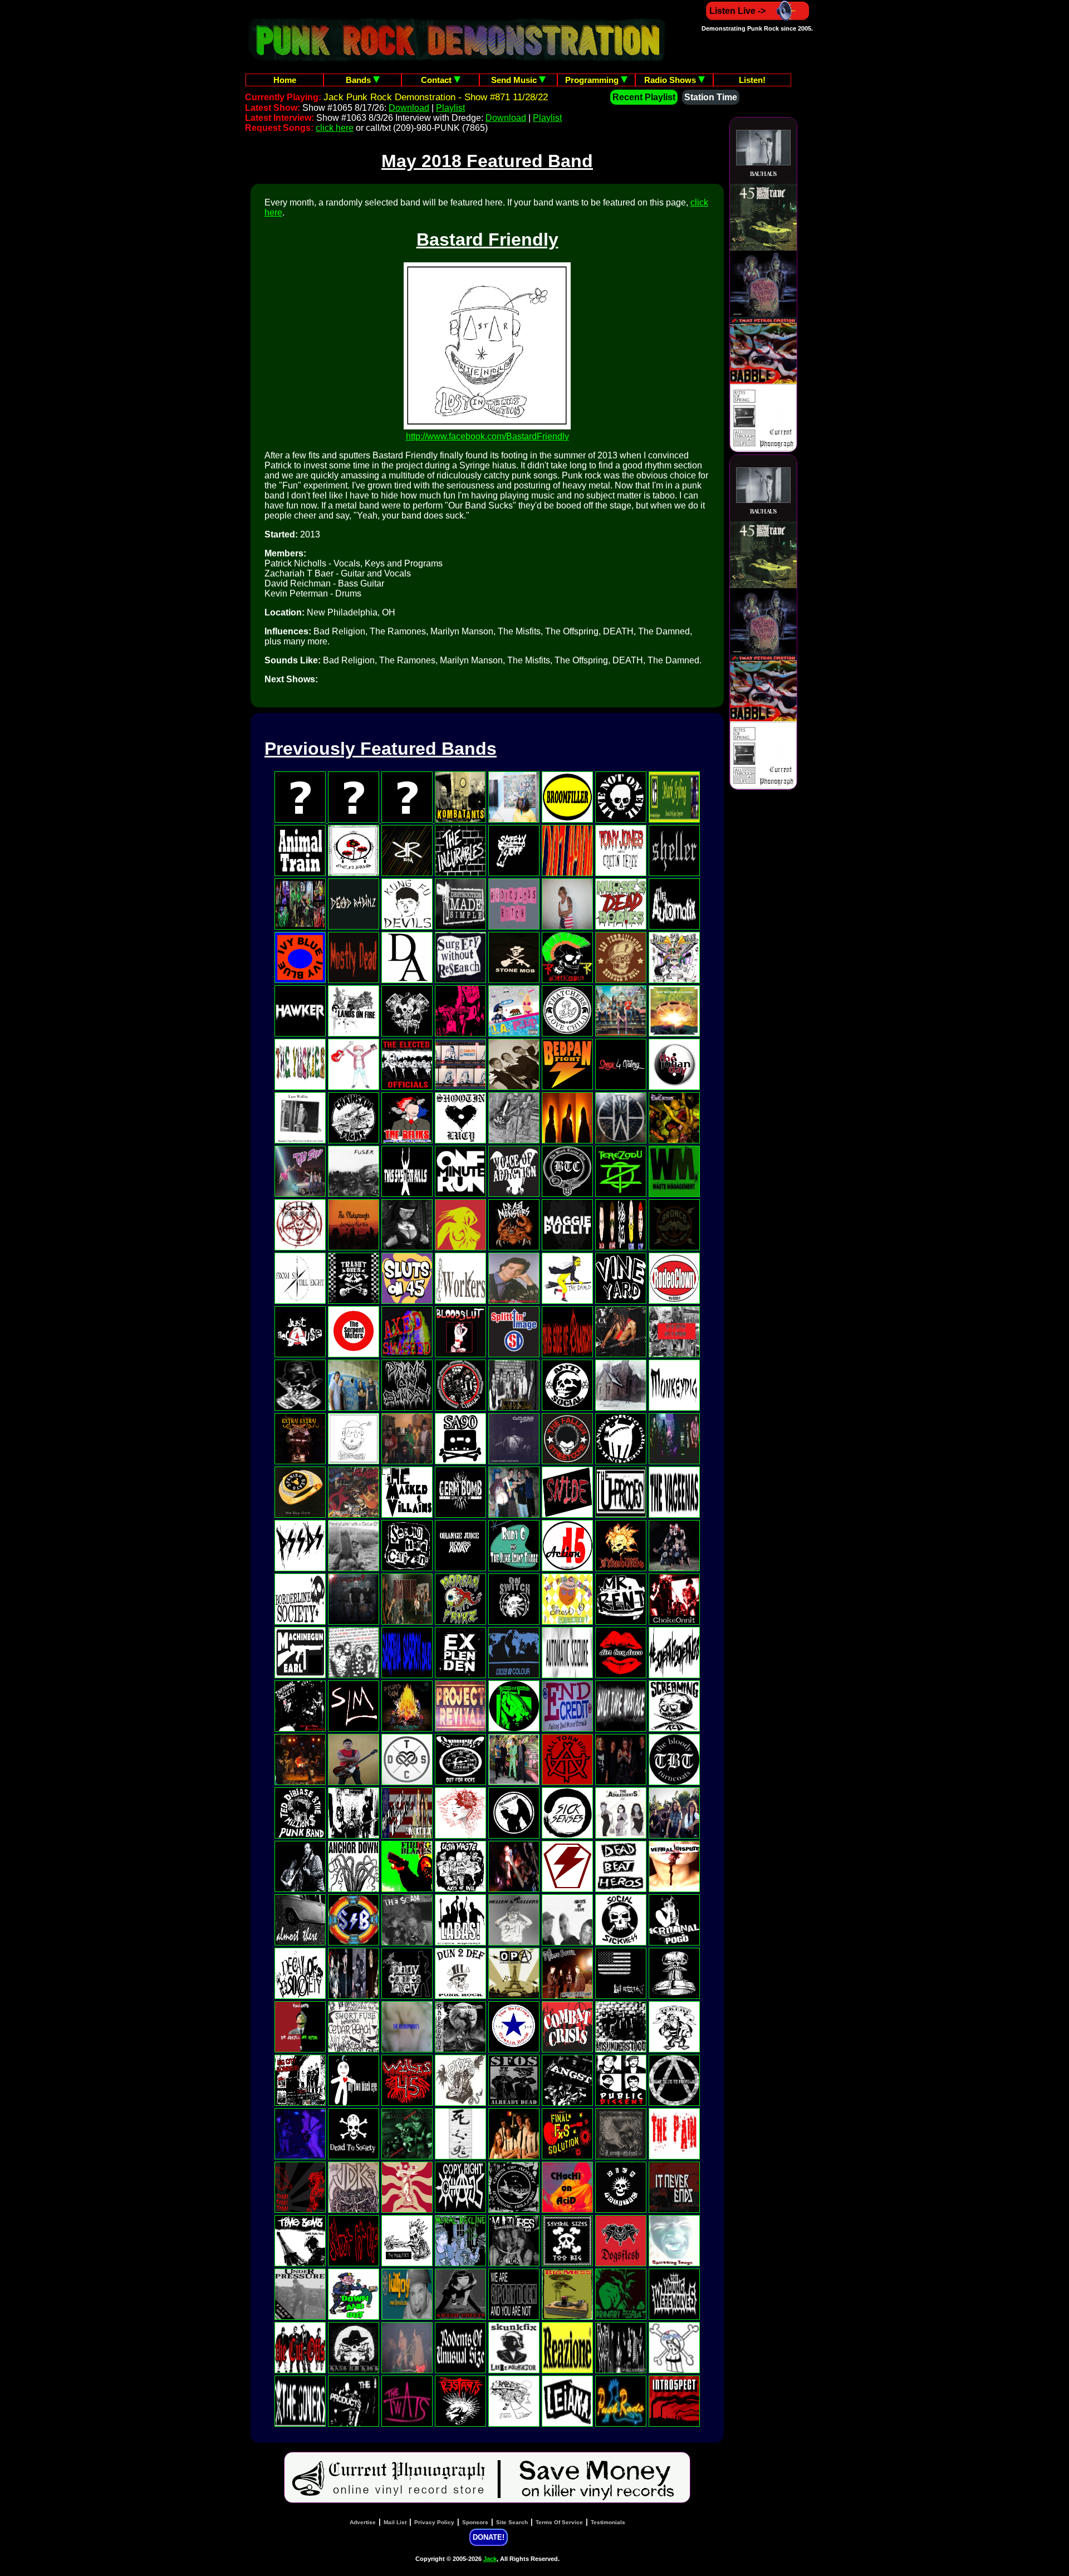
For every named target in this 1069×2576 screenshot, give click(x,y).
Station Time (711, 97)
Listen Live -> (737, 11)
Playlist (450, 108)
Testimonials (608, 2522)
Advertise (363, 2522)
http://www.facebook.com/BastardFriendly (487, 436)
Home (285, 80)
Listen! (752, 80)
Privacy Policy (434, 2522)
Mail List (395, 2522)
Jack (490, 2559)
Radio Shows (671, 80)
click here (335, 128)
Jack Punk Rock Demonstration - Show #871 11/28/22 (436, 97)
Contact (437, 80)
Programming (593, 80)
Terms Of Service (559, 2522)
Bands (359, 80)
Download (409, 108)
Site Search (512, 2522)
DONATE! (489, 2537)
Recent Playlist (644, 97)
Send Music (515, 80)
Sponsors (475, 2522)
